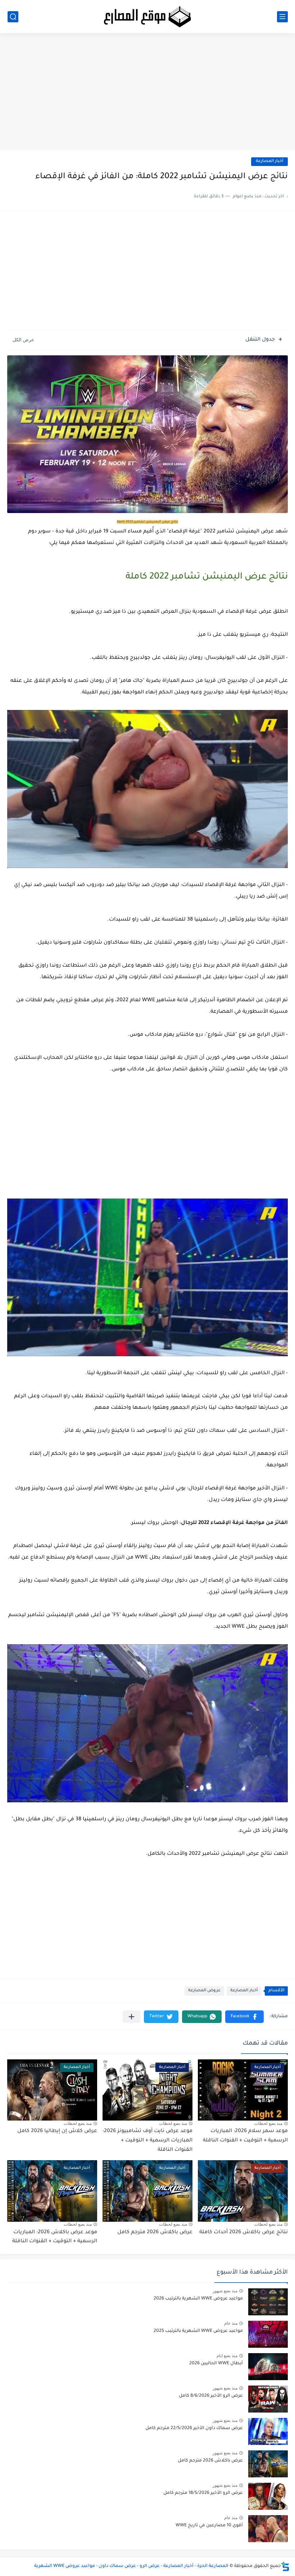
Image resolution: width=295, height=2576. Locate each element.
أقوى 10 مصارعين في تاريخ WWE (209, 2526)
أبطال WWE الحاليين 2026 (216, 2364)
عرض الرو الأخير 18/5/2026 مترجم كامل (203, 2493)
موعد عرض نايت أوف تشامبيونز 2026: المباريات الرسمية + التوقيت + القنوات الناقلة (147, 2141)
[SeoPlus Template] (285, 2566)
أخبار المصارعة (269, 161)
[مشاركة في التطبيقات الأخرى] (131, 2017)
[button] (244, 2017)
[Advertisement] (147, 94)
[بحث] (13, 17)
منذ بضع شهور (225, 2291)
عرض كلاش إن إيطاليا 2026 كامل (57, 2131)
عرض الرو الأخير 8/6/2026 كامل (211, 2396)
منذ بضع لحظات (268, 2123)
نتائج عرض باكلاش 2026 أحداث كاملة (244, 2233)
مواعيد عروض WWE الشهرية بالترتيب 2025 (198, 2331)
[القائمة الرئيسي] (282, 17)
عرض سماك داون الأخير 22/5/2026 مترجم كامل (194, 2428)
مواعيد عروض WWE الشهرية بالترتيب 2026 (198, 2299)
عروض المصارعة (204, 1991)
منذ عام (231, 2323)
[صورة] (268, 2302)
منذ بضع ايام (227, 2356)
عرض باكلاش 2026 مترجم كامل (155, 2233)
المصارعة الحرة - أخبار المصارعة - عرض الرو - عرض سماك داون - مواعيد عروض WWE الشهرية (131, 2566)
